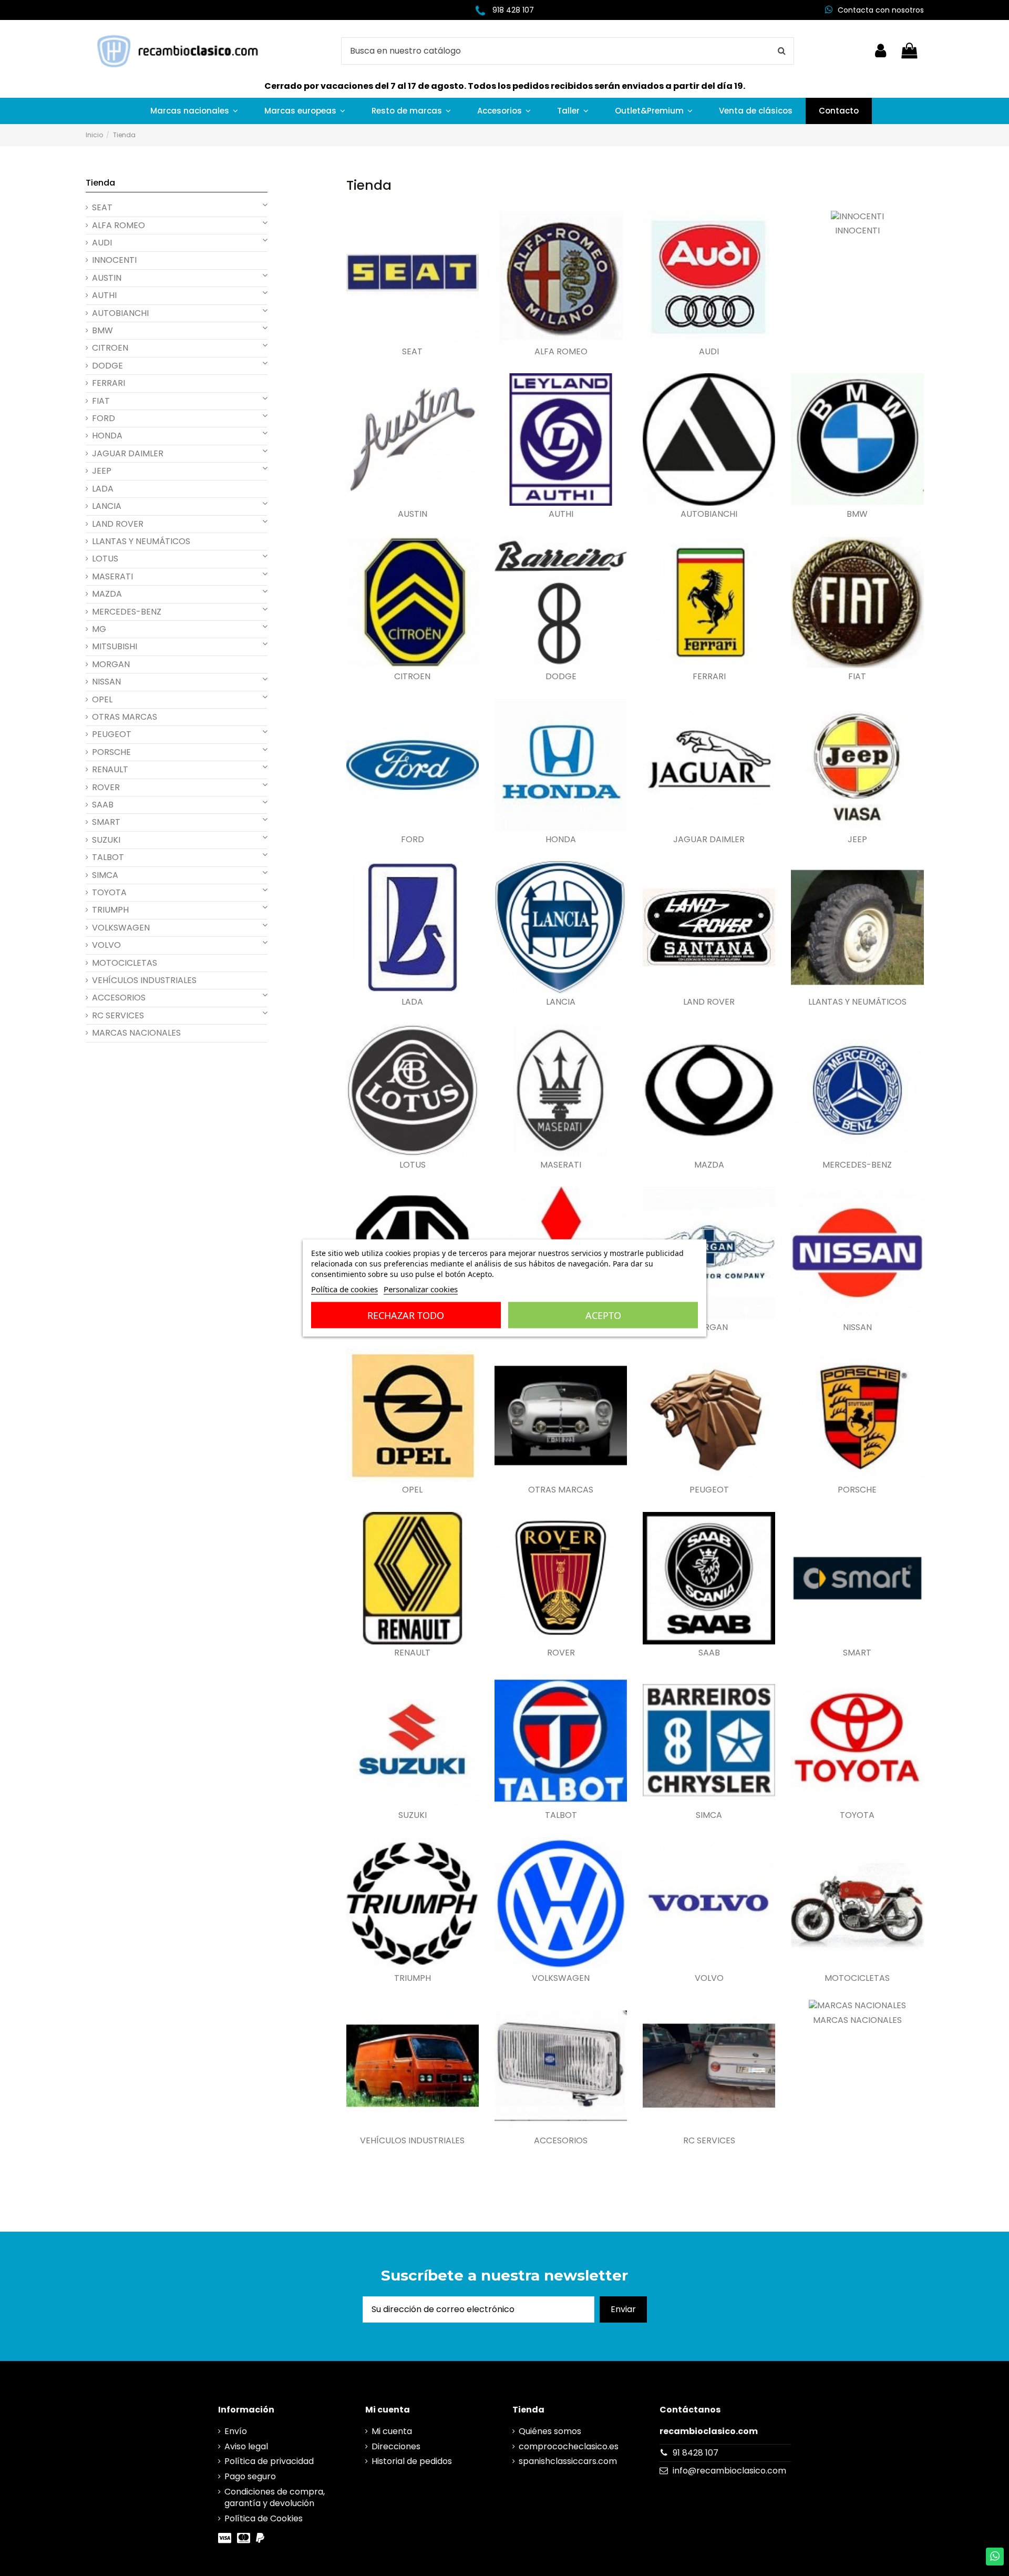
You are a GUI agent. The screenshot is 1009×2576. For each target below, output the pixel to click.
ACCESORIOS (561, 2141)
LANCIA (561, 1002)
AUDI (709, 352)
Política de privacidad (269, 2461)
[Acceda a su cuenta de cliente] (881, 51)
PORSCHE (857, 1490)
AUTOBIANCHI (709, 514)
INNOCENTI (857, 231)
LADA (412, 1002)
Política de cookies (344, 1289)
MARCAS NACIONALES (857, 2020)
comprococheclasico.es (569, 2447)
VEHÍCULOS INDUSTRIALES (412, 2141)
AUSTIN (413, 514)
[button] (194, 111)
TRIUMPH (413, 1978)
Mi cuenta (392, 2431)
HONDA (561, 840)
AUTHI (561, 514)
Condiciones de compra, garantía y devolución (275, 2498)
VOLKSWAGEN (561, 1978)
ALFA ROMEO (561, 352)
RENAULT (412, 1653)
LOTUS (413, 1165)
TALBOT (561, 1815)
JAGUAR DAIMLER (709, 840)
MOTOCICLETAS (857, 1978)
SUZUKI (413, 1815)
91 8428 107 (696, 2453)
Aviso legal (246, 2447)
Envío (236, 2431)
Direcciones (396, 2447)
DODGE (561, 677)
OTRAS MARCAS (561, 1490)
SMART (857, 1653)
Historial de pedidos (412, 2461)
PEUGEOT (709, 1490)
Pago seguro (250, 2477)
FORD (413, 840)
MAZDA (709, 1165)
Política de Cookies (264, 2519)
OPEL (412, 1490)
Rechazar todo (406, 1315)
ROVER (561, 1653)
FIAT (857, 677)
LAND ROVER (709, 1002)
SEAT (412, 352)
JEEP (857, 840)
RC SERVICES (709, 2141)
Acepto (603, 1315)
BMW (857, 514)
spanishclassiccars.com (568, 2461)
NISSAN (857, 1327)
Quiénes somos (550, 2431)
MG (99, 629)
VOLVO (709, 1978)
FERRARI (709, 677)
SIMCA (709, 1815)
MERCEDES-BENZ (857, 1165)
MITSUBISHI (115, 647)
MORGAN (709, 1327)
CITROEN (412, 677)
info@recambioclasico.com (729, 2471)
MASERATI (561, 1165)
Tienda (100, 183)
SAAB (709, 1653)
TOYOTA (857, 1815)
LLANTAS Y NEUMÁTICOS (857, 1002)
